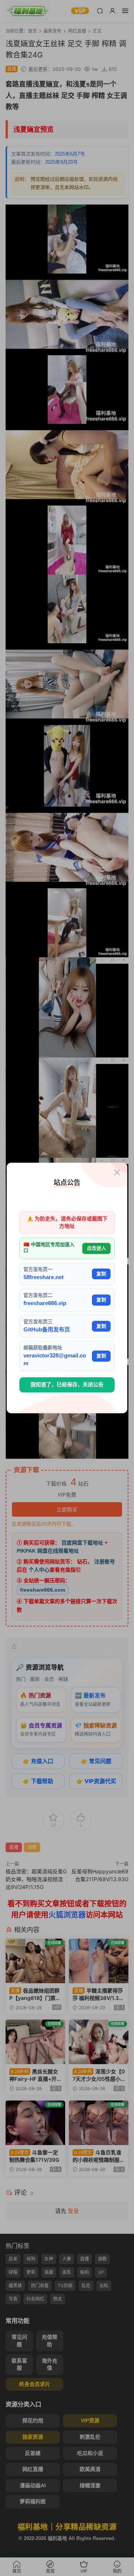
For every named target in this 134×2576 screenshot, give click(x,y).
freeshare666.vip (45, 1303)
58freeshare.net (44, 1277)
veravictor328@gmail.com (55, 1359)
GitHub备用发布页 (47, 1329)
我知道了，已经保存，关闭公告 (67, 1385)
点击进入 (96, 1248)
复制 (101, 1274)
